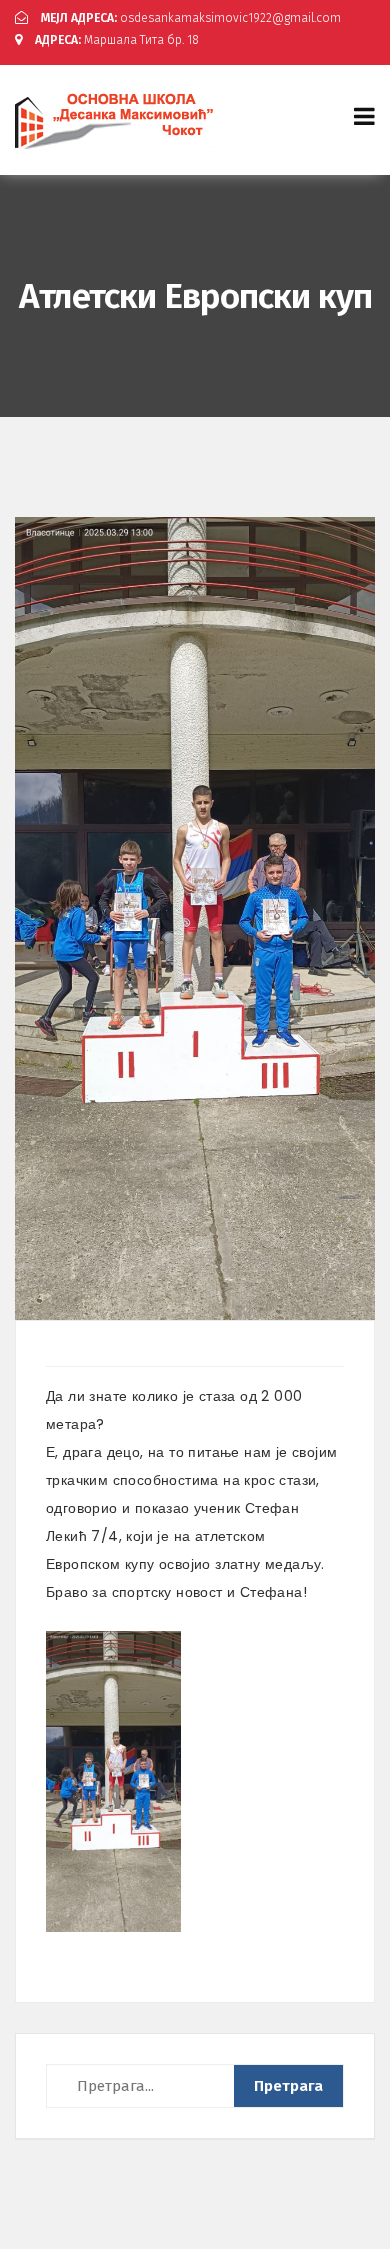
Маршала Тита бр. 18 (117, 40)
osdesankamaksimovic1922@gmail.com (191, 18)
